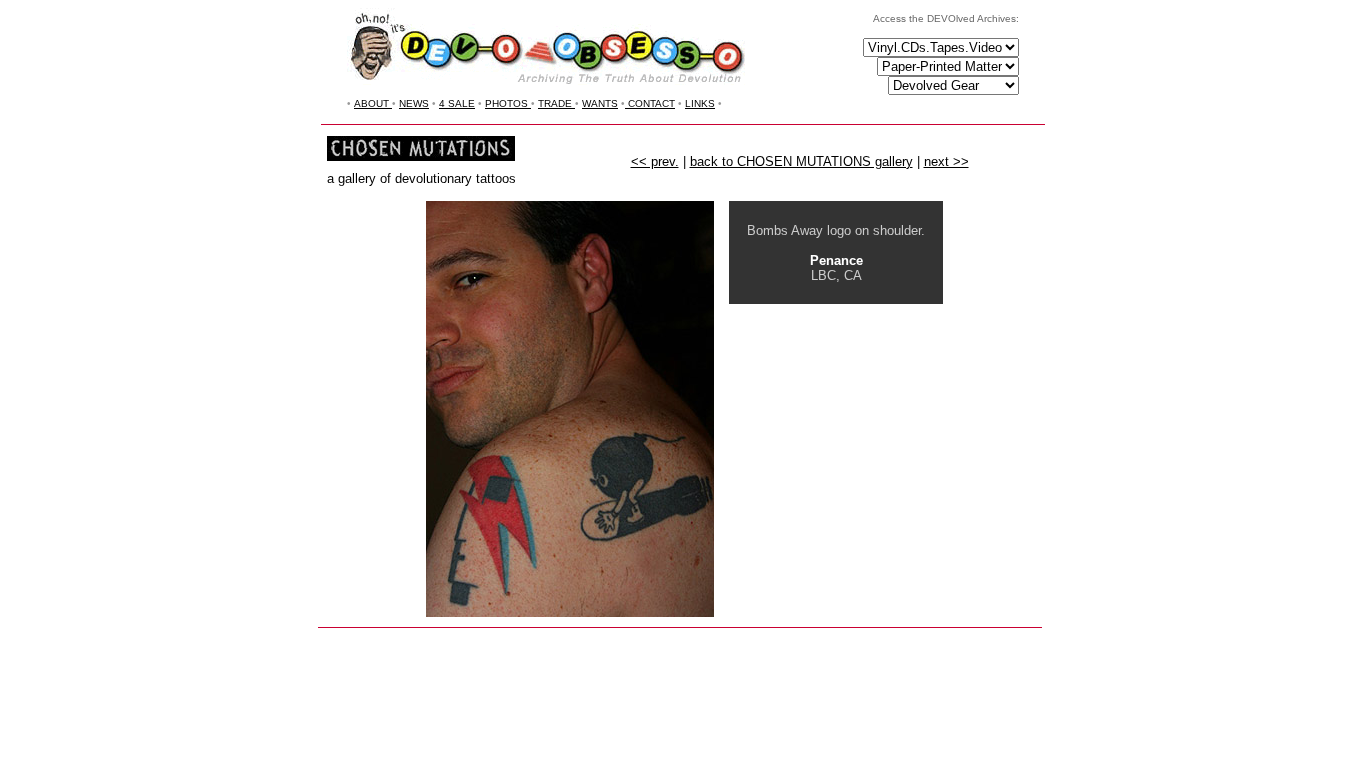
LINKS (700, 103)
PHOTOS (508, 103)
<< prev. (655, 161)
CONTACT (650, 103)
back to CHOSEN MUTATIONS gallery (801, 161)
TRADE (556, 103)
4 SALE (457, 103)
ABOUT (373, 103)
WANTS (600, 103)
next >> (946, 161)
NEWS (414, 103)
